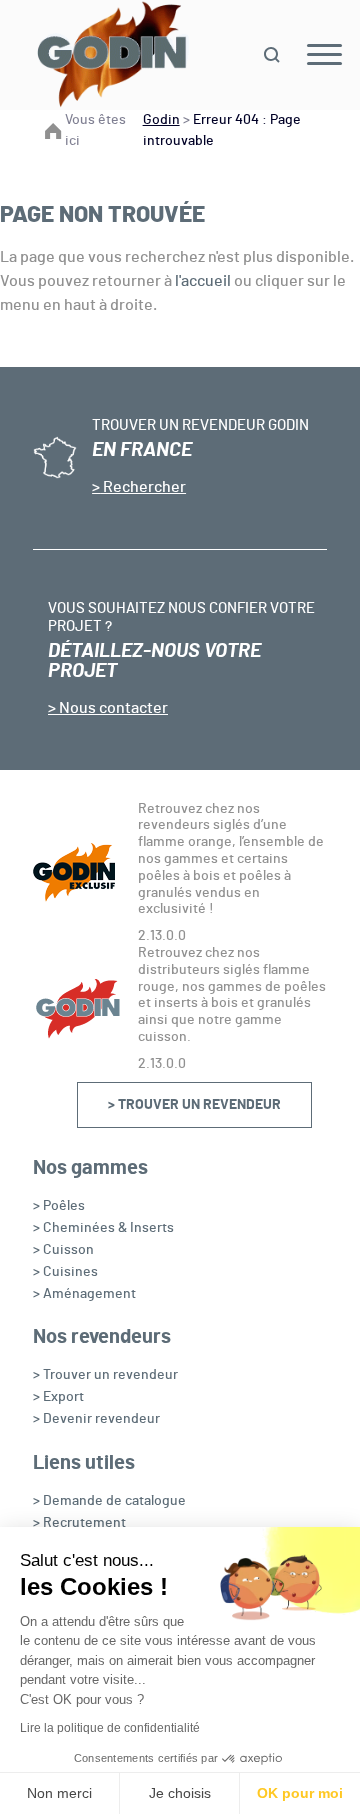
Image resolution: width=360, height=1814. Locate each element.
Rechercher (143, 487)
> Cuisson (63, 1250)
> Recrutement (79, 1523)
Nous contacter (112, 708)
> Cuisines (65, 1272)
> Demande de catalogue (109, 1501)
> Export (58, 1397)
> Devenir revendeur (96, 1419)
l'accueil (203, 281)
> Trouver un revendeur (194, 1105)
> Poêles (59, 1206)
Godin (161, 120)
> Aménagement (84, 1294)
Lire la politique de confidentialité (110, 1728)
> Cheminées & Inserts (103, 1228)
